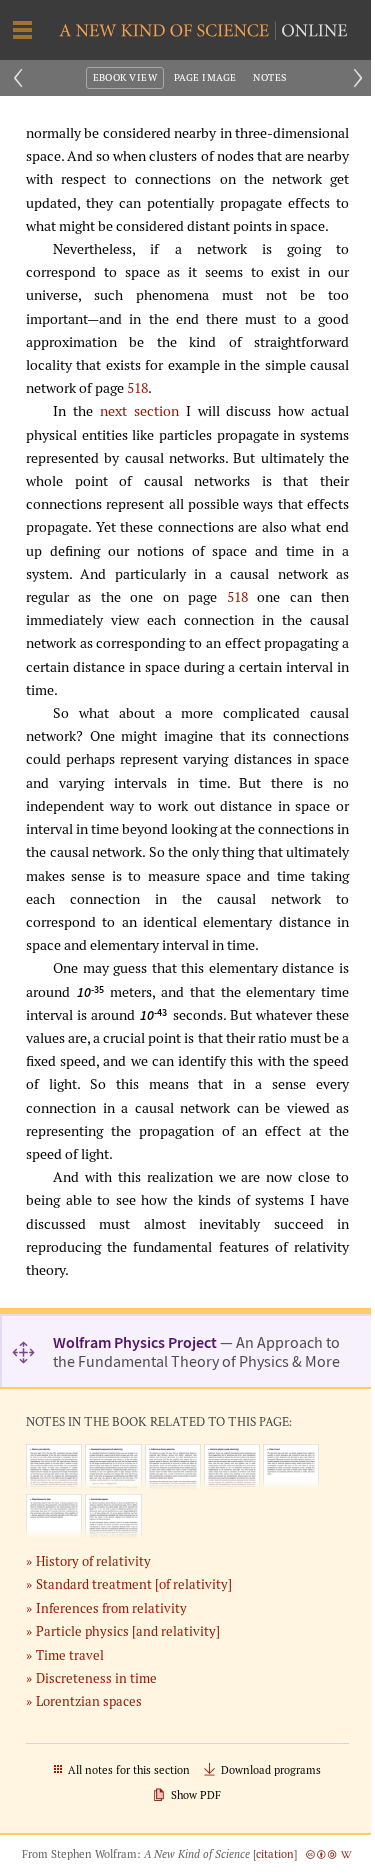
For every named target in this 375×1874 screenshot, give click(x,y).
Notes (269, 77)
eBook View (125, 77)
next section (139, 411)
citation (275, 1854)
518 (137, 388)
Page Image (205, 77)
